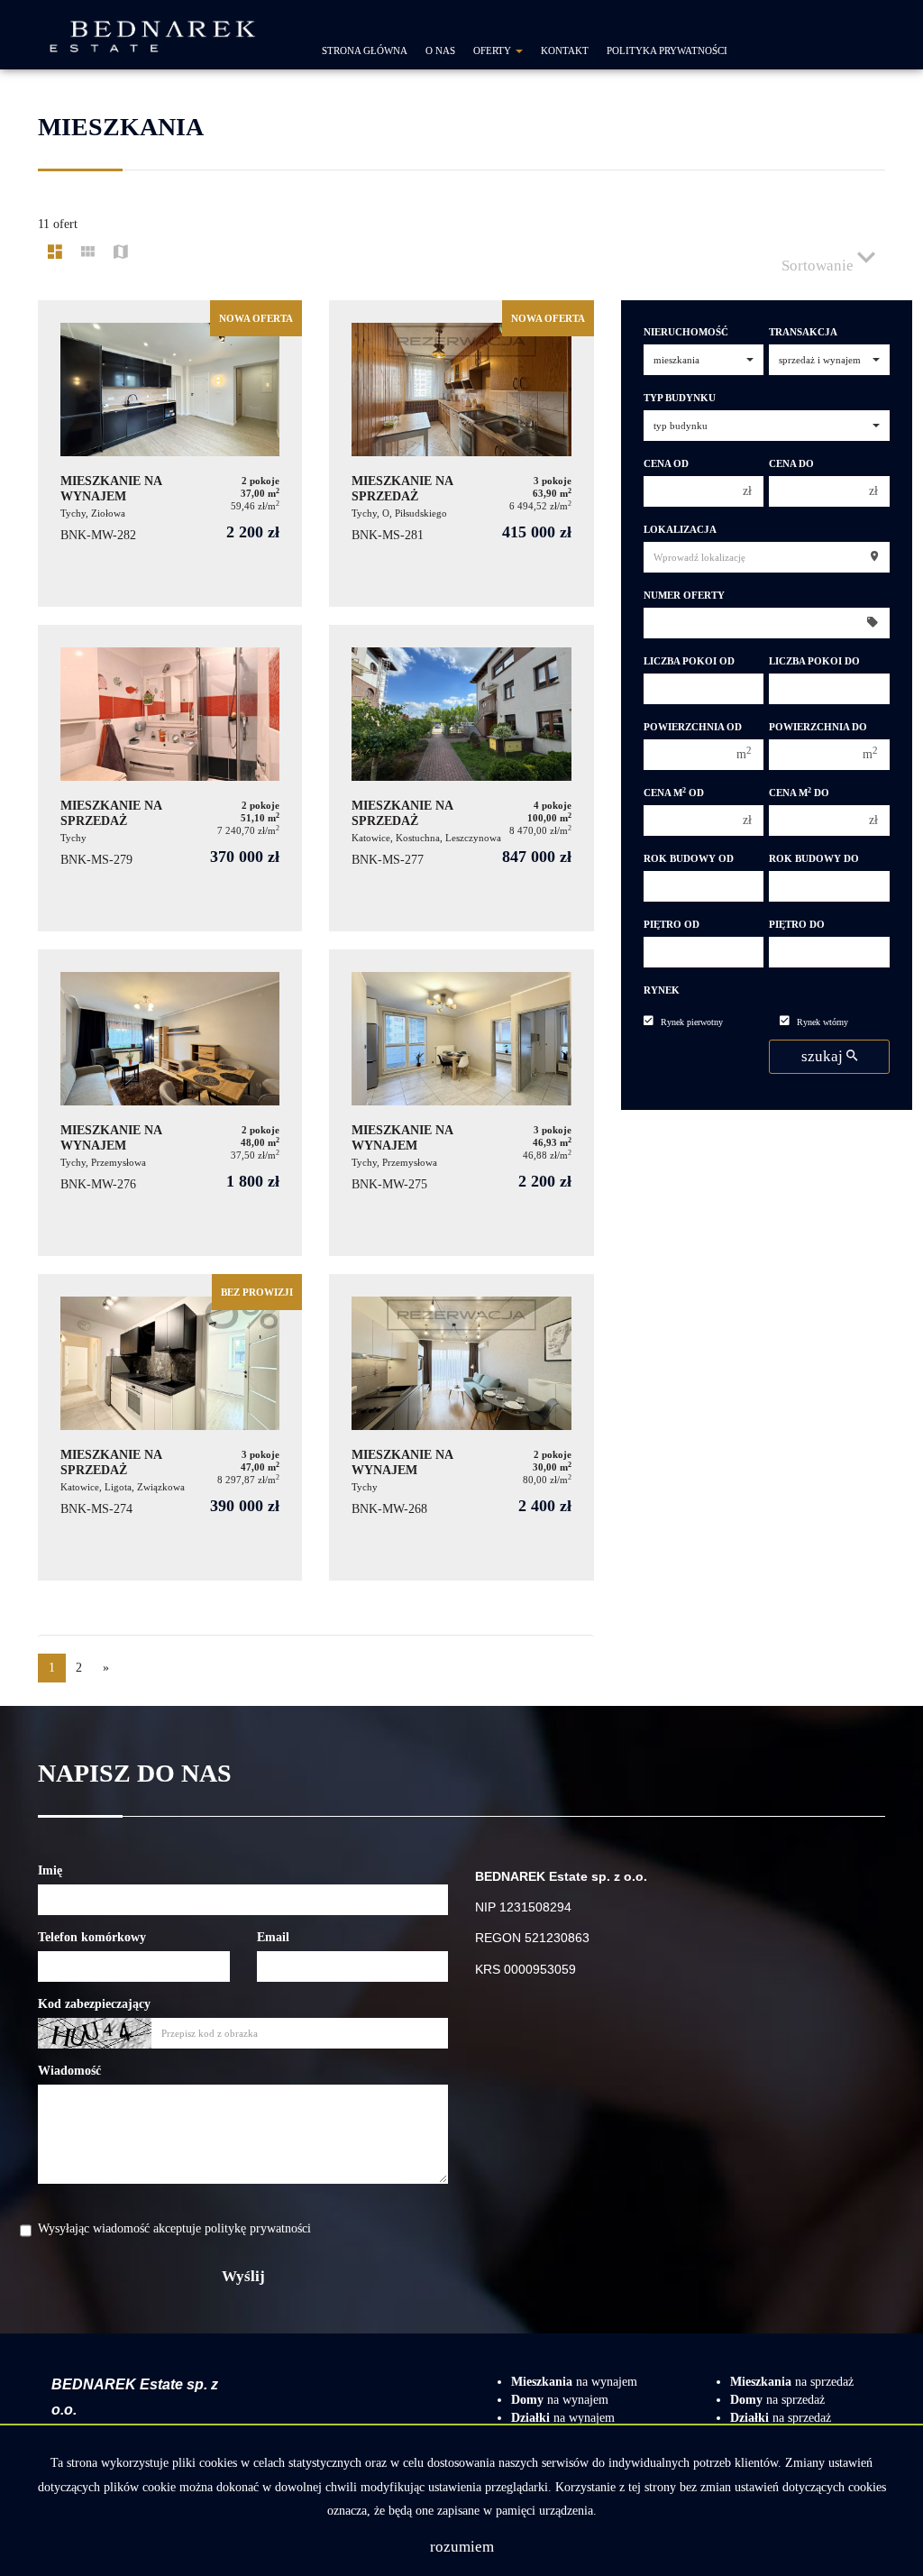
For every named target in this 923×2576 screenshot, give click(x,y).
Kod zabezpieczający (94, 2004)
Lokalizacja (680, 530)
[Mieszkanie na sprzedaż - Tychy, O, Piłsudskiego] (461, 454)
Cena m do (799, 793)
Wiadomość (69, 2071)
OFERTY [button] (493, 50)
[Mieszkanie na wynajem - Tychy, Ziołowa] (170, 454)
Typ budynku (680, 398)
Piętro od (672, 925)
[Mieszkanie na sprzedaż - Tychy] (170, 778)
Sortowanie (819, 266)
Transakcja (803, 332)
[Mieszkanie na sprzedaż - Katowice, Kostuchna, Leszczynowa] (461, 778)
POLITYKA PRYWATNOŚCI (667, 50)
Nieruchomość (686, 332)
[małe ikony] (88, 253)
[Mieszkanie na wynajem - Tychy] (461, 1427)
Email (273, 1937)
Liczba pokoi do (814, 661)
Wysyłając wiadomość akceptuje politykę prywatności (174, 2228)
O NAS (440, 50)
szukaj (824, 1056)
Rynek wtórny (822, 1022)
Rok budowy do (814, 859)
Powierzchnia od (693, 727)
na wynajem (574, 2382)
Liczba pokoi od (689, 661)
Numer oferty (684, 596)
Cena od (666, 464)
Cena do (791, 464)
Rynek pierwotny (692, 1022)
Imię (50, 1870)
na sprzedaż (792, 2382)
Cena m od (674, 793)
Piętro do (797, 925)
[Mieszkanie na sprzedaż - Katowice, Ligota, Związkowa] (170, 1427)
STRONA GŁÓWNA (365, 50)
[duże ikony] (55, 253)
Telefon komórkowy (92, 1937)
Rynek (662, 990)
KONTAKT (565, 50)
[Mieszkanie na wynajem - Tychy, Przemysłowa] (170, 1103)
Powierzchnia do (818, 727)
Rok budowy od (689, 859)
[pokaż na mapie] (121, 253)
